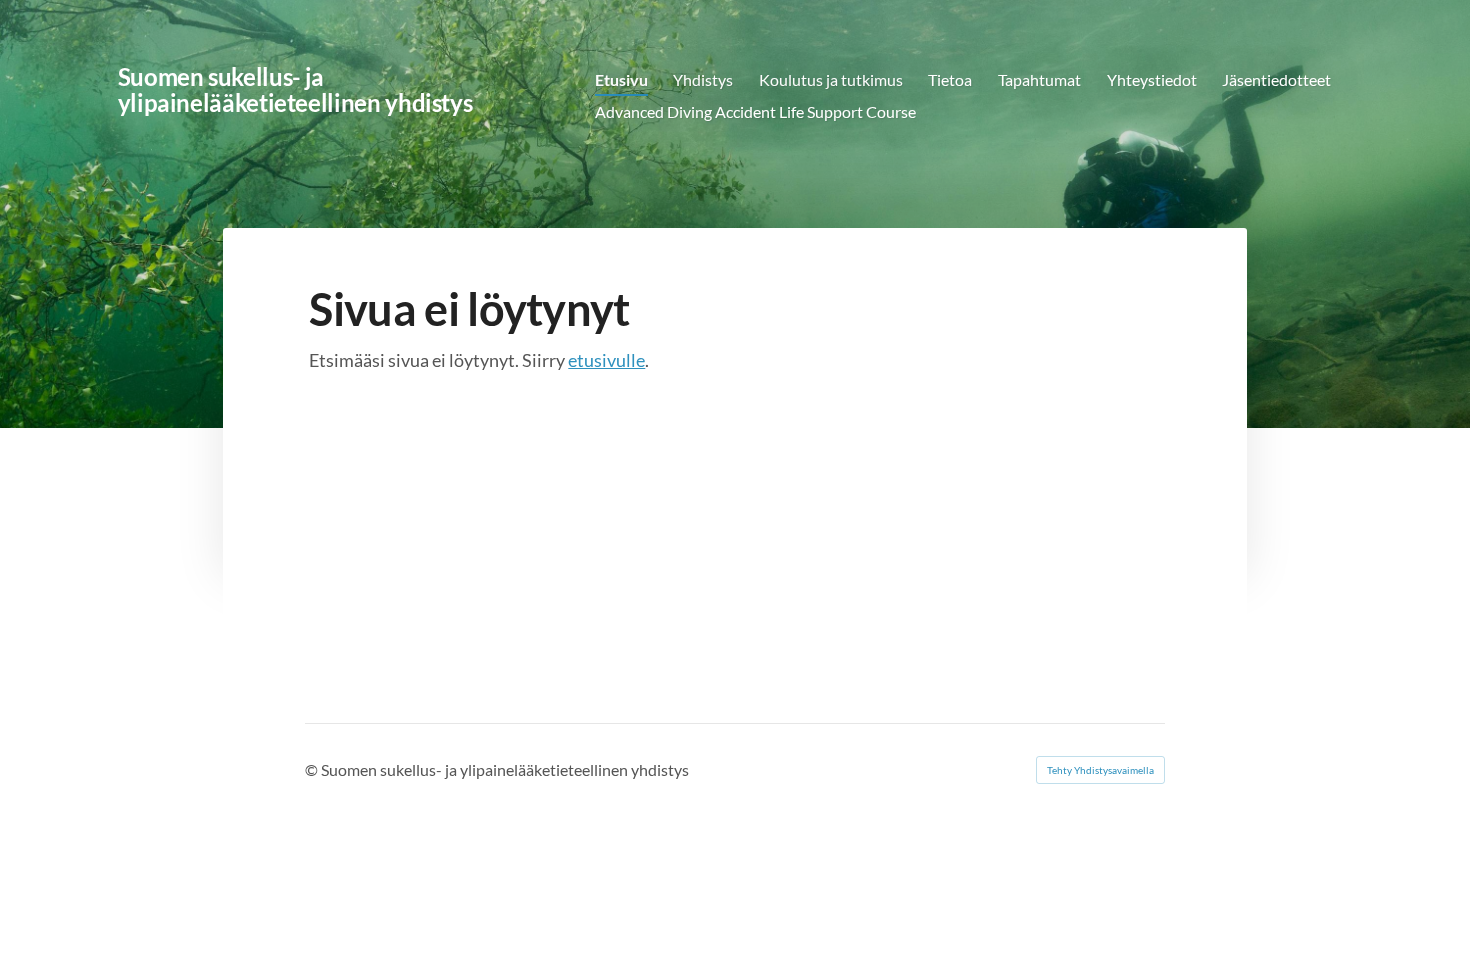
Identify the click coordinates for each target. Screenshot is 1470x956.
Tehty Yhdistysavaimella (1100, 770)
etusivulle (606, 360)
